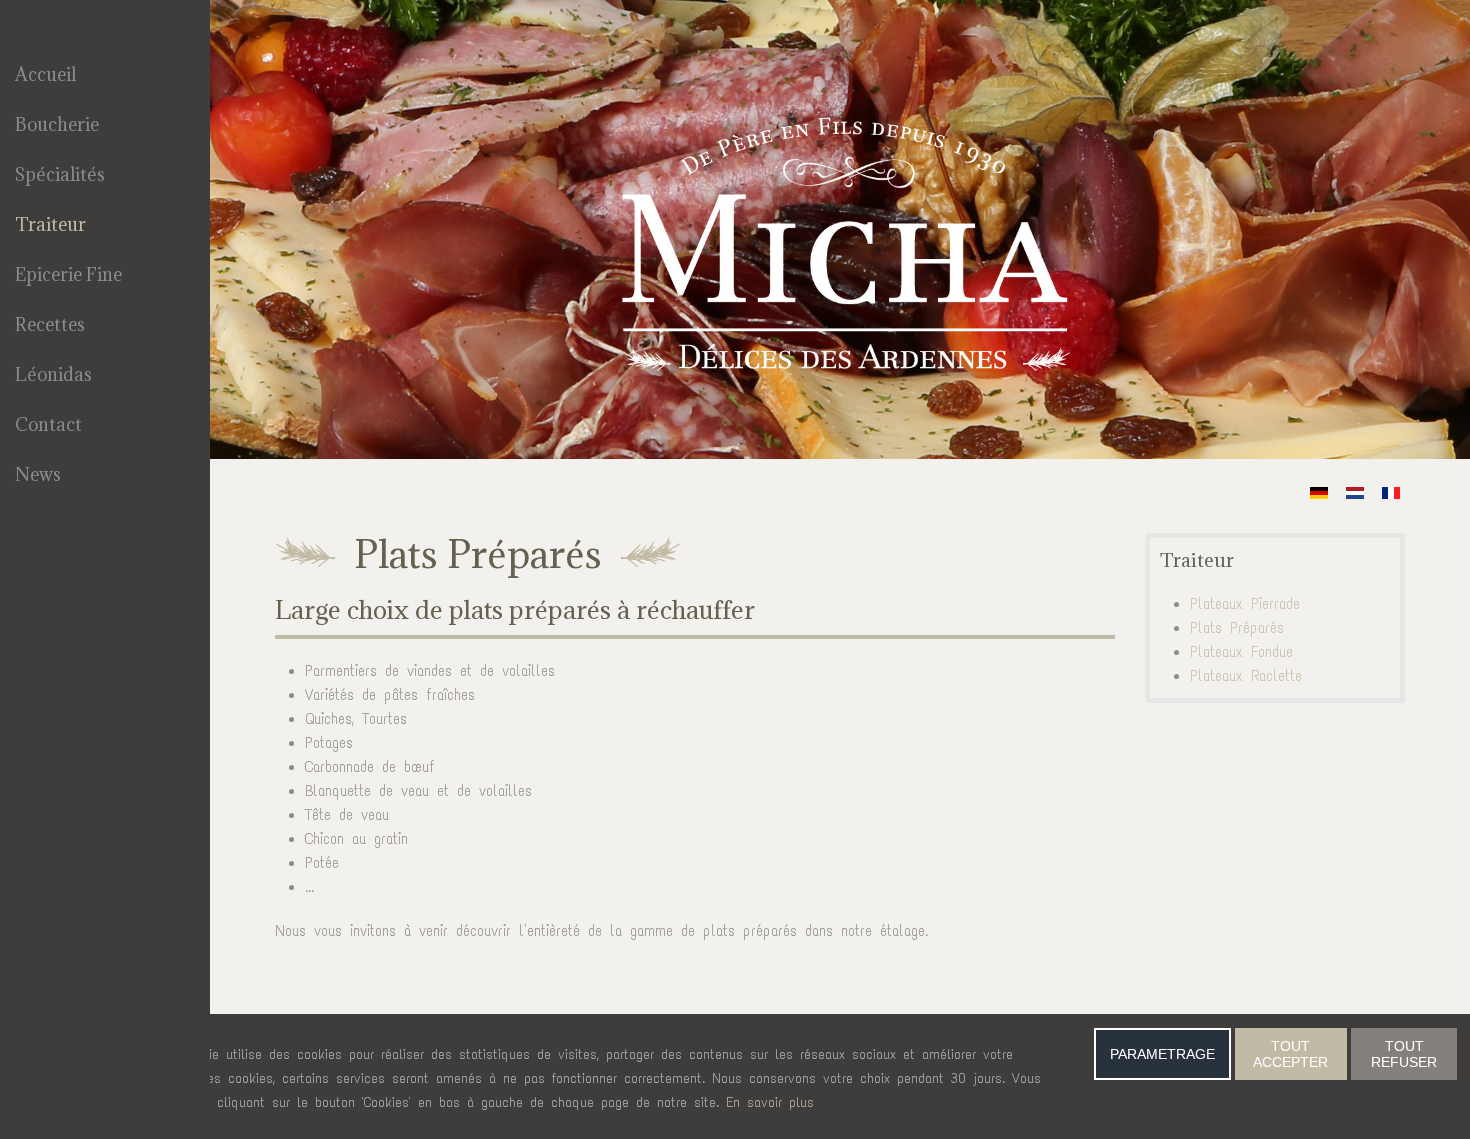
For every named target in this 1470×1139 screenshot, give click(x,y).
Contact (48, 424)
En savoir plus (770, 1102)
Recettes (50, 324)
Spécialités (60, 174)
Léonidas (53, 374)
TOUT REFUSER (1404, 1054)
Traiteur (50, 224)
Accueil (45, 74)
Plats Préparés (1237, 628)
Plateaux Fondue (1241, 652)
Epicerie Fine (68, 274)
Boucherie (57, 124)
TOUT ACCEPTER (1290, 1054)
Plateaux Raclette (1246, 676)
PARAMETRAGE (1162, 1054)
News (38, 474)
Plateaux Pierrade (1245, 604)
